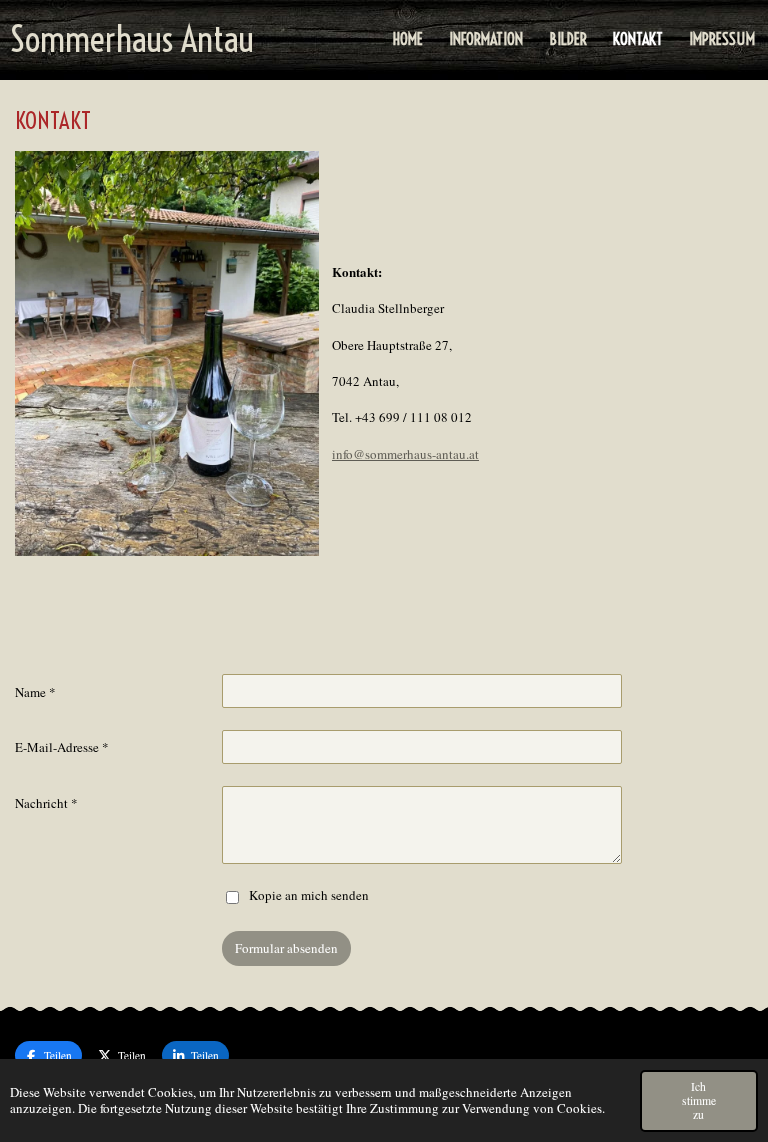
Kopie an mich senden (309, 896)
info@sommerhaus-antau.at (405, 454)
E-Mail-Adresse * (62, 747)
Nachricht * (46, 803)
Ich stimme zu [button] (699, 1100)
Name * (35, 692)
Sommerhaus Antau (132, 39)
